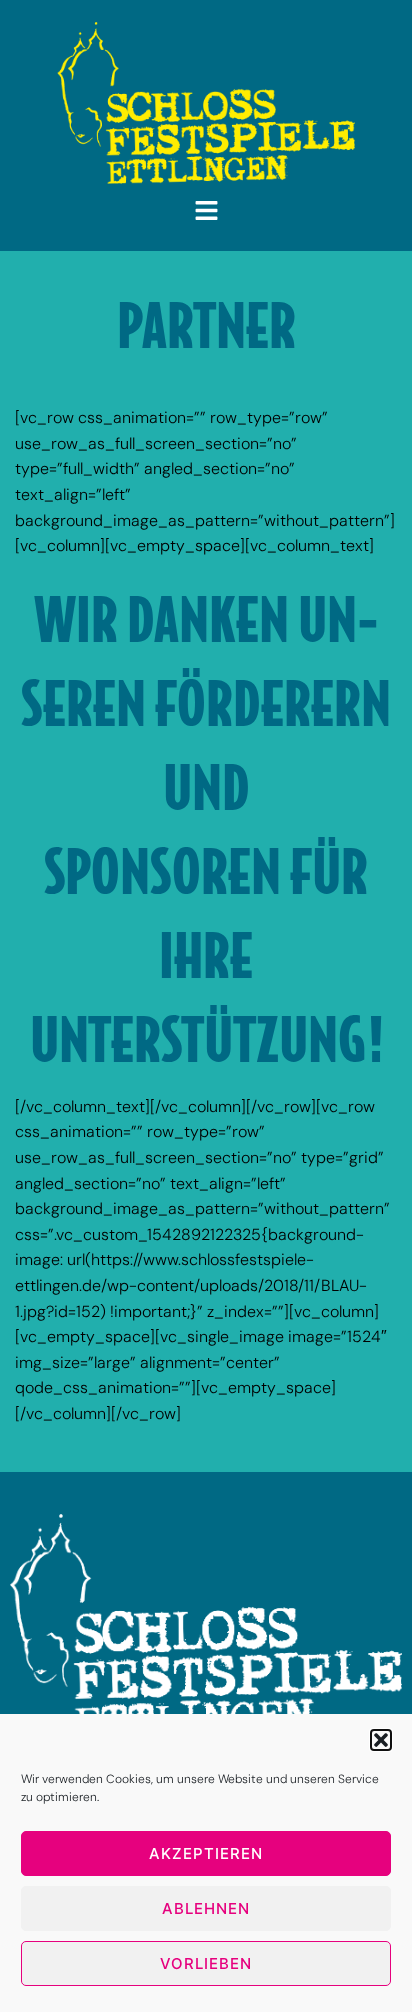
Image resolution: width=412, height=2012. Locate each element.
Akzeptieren (206, 1853)
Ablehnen (206, 1908)
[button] (381, 1740)
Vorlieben (206, 1963)
